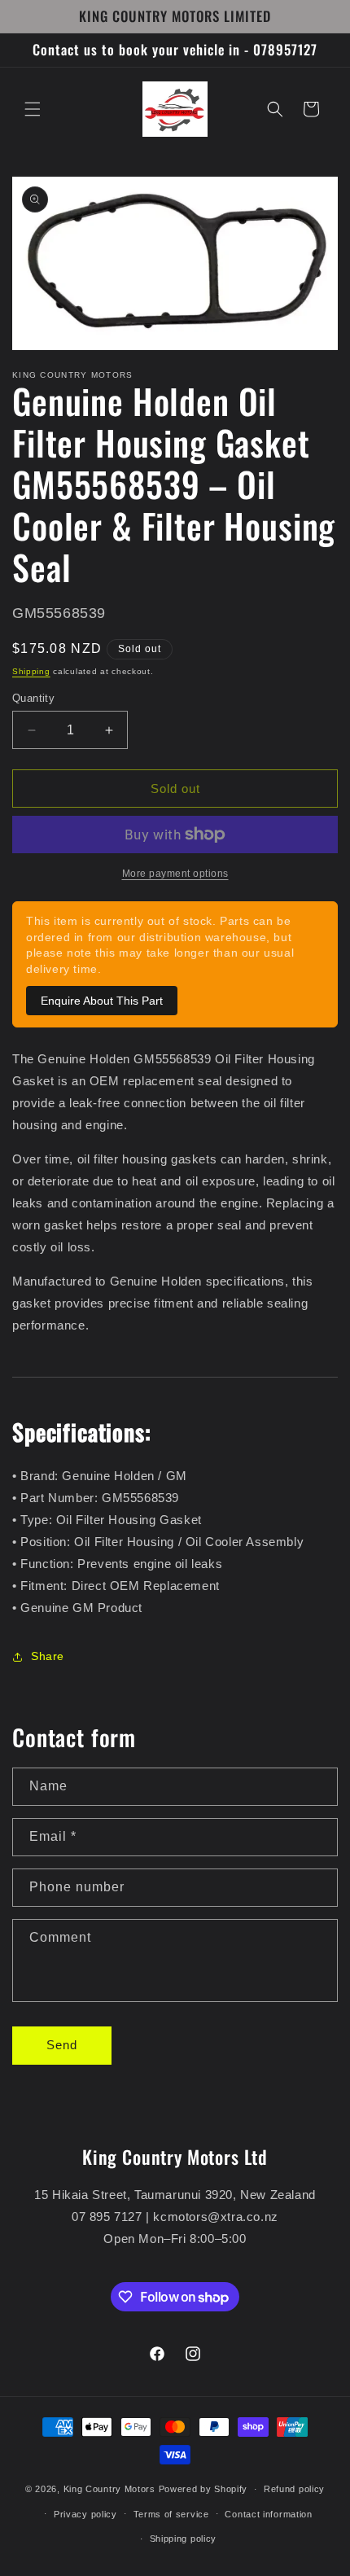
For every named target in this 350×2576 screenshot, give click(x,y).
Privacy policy (85, 2514)
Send (62, 2045)
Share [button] (48, 1656)
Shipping (31, 671)
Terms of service (171, 2514)
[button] (33, 109)
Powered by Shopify (203, 2489)
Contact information (268, 2514)
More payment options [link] (175, 874)
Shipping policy (184, 2539)
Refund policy (294, 2489)
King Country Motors (109, 2489)
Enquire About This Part (102, 1001)
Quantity (33, 698)
